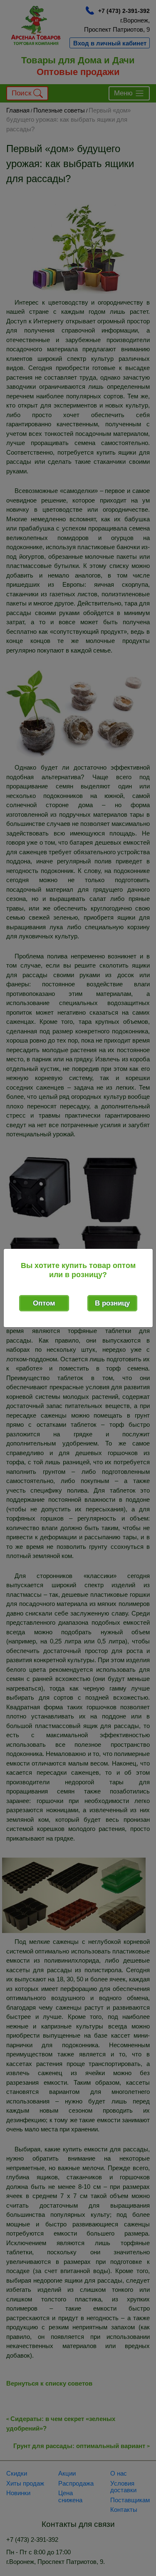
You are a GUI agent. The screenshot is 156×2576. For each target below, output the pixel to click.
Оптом (44, 1303)
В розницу (112, 1303)
